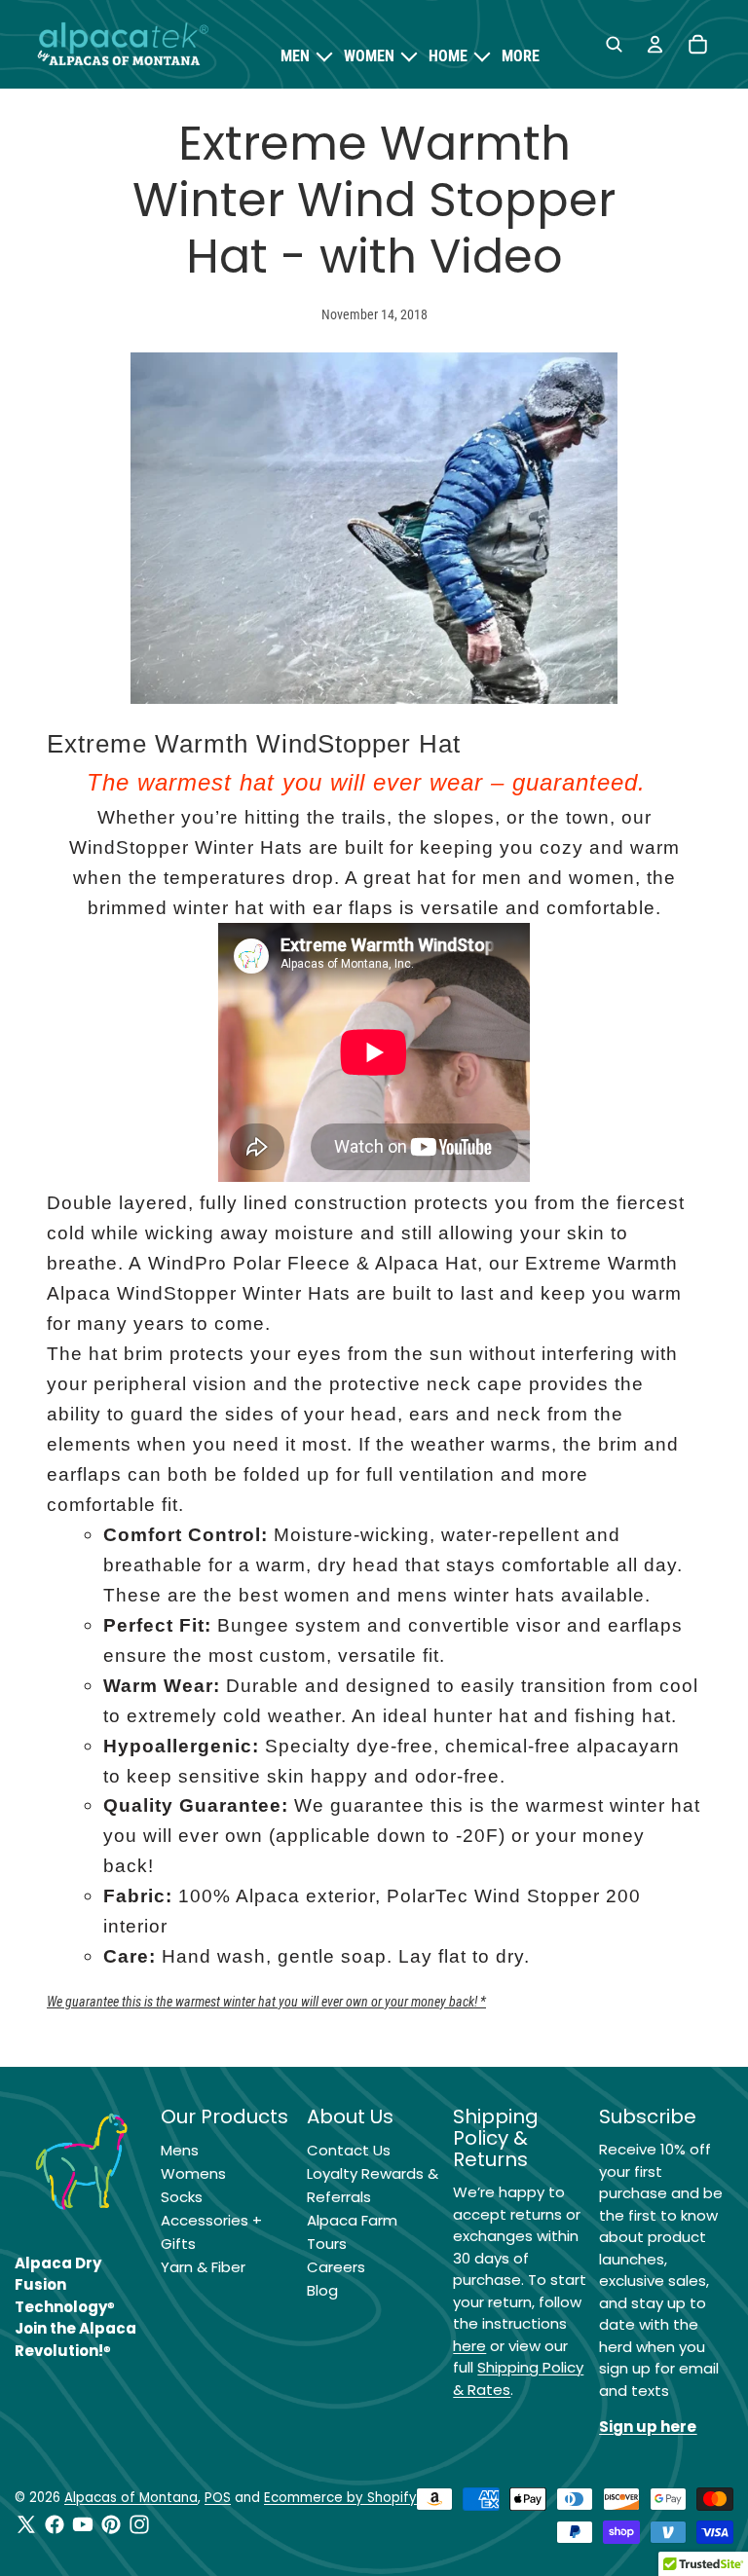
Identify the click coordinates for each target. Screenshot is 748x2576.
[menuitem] (521, 56)
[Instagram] (139, 2524)
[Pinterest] (111, 2524)
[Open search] (614, 45)
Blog (322, 2290)
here (469, 2346)
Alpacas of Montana (131, 2498)
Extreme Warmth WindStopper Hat (254, 744)
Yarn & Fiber (203, 2267)
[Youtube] (83, 2524)
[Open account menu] (654, 45)
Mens (180, 2150)
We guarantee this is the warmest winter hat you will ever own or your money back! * (266, 2002)
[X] (26, 2524)
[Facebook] (55, 2524)
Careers (336, 2267)
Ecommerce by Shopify (340, 2498)
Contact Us (349, 2150)
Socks (182, 2197)
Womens (193, 2173)
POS (218, 2498)
